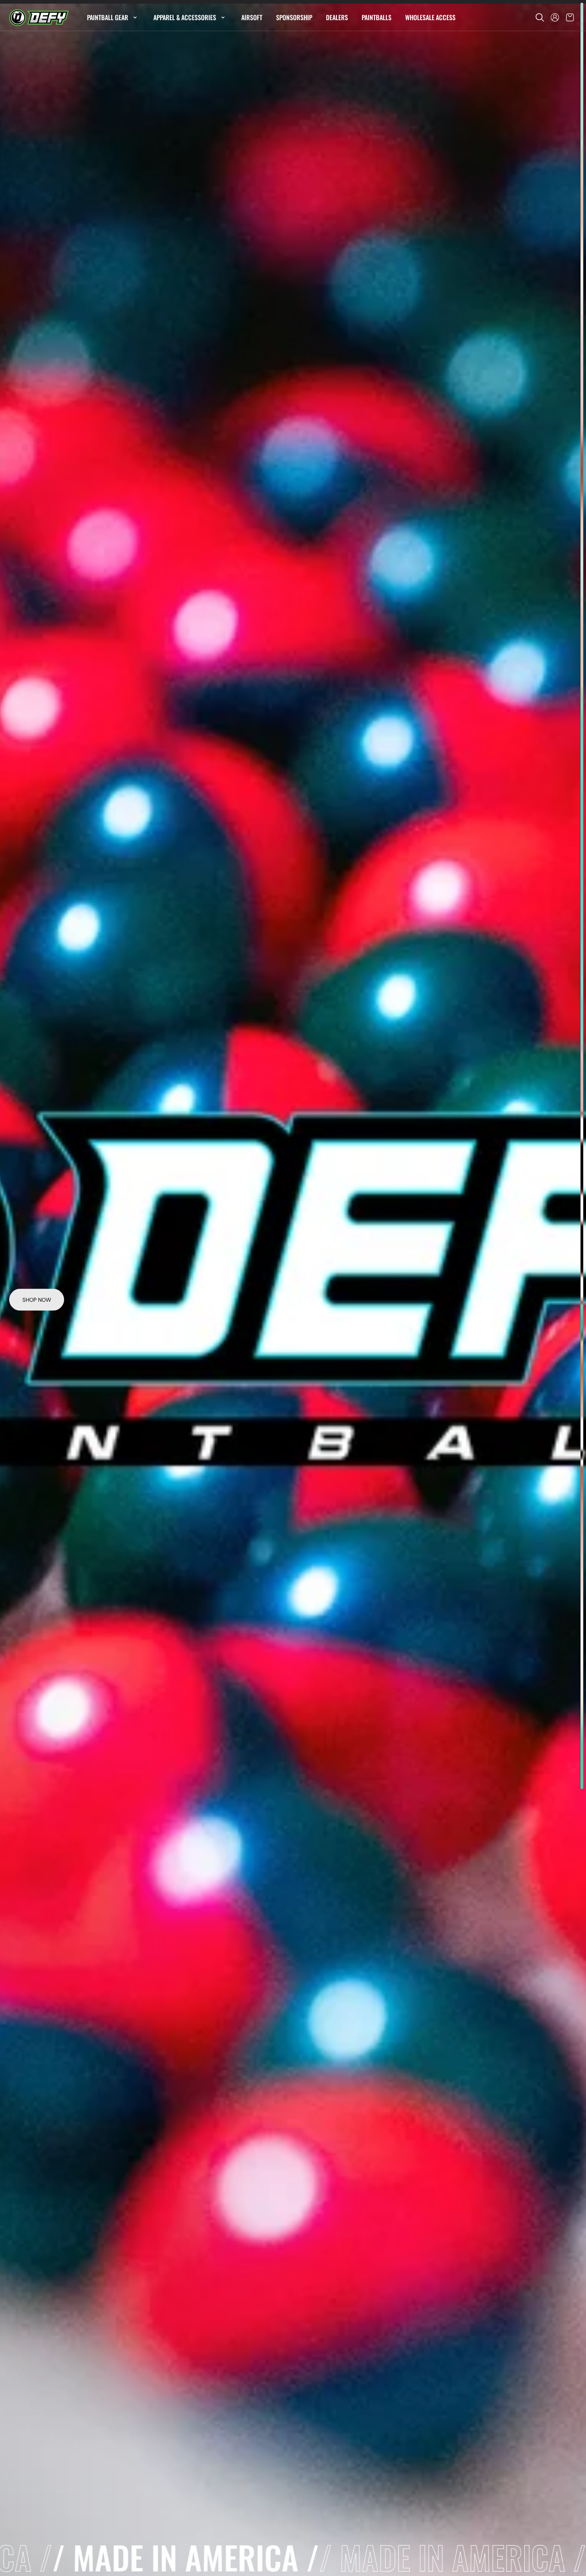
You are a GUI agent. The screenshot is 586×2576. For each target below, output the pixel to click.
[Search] (540, 17)
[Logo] (39, 18)
